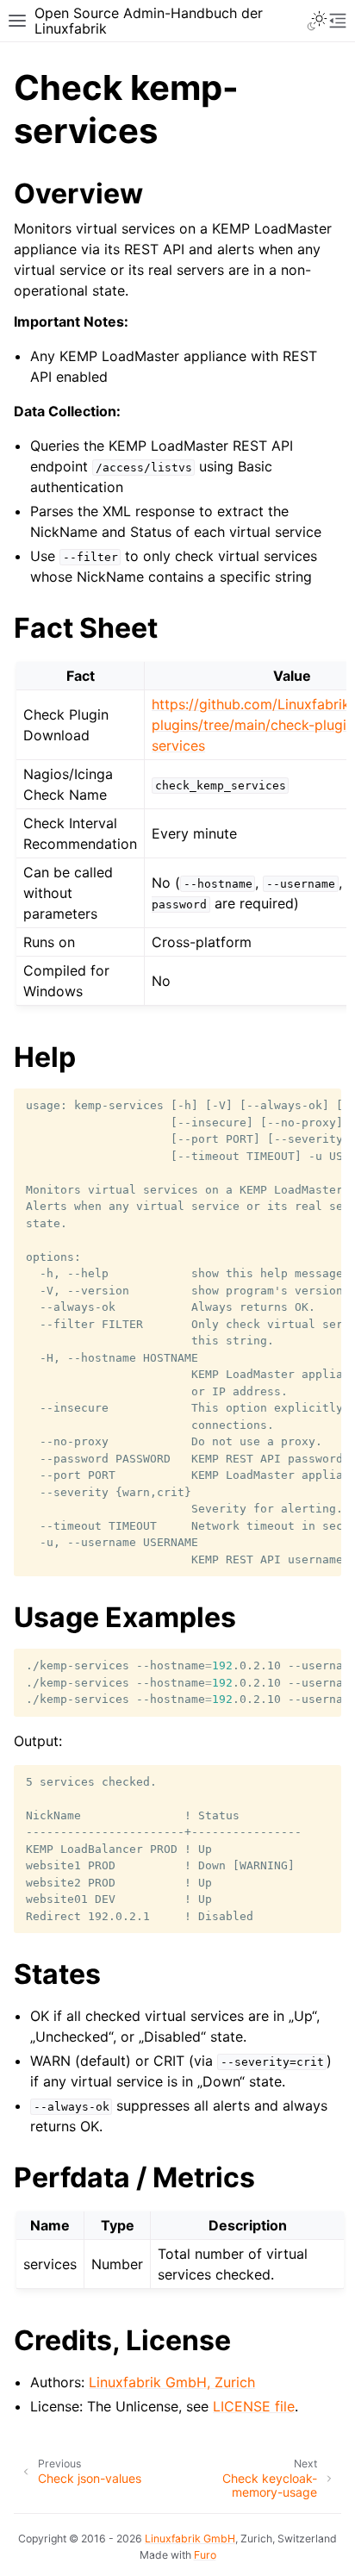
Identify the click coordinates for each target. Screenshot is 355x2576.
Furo (205, 2555)
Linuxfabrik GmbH (190, 2539)
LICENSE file (254, 2406)
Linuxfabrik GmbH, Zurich (172, 2382)
